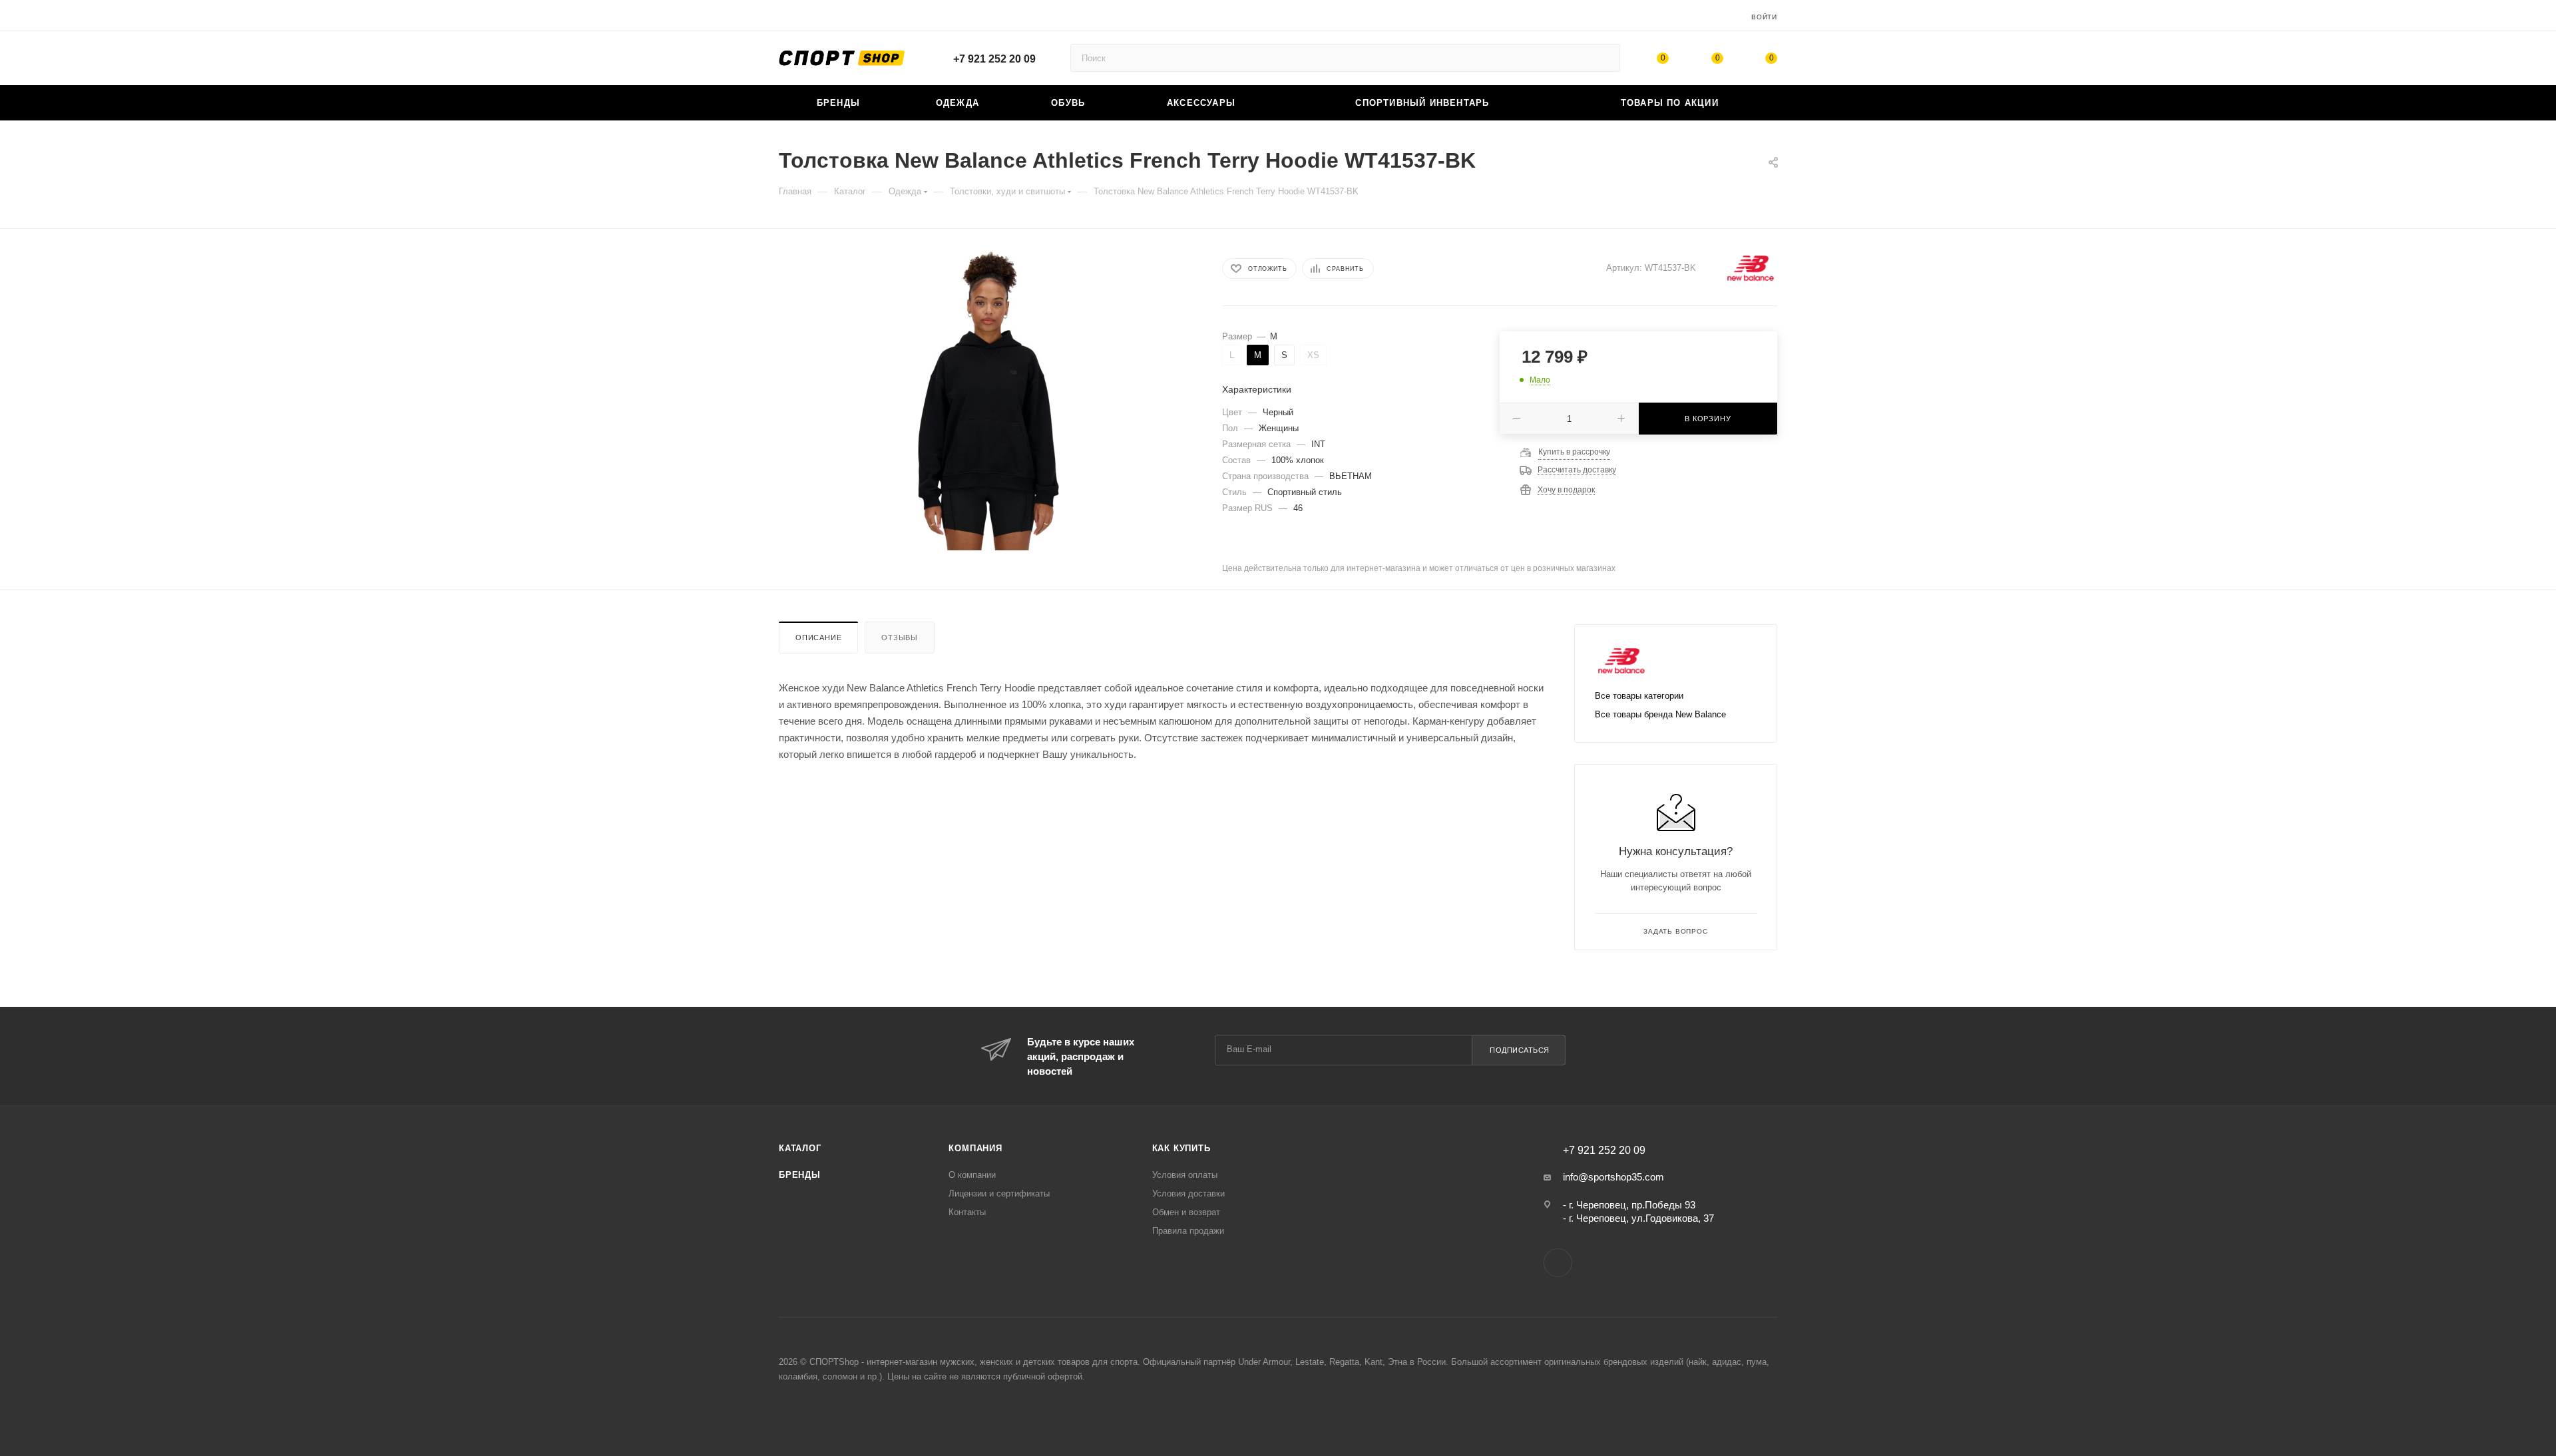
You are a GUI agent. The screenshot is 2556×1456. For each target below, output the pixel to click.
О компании (972, 1175)
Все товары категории (1639, 696)
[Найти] (1604, 58)
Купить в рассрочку (1574, 452)
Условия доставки (1188, 1193)
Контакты (967, 1212)
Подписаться (1520, 1050)
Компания (975, 1148)
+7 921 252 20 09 (994, 59)
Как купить (1181, 1148)
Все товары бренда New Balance (1660, 714)
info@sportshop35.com (1613, 1177)
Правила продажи (1188, 1231)
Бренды (800, 1175)
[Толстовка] (988, 401)
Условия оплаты (1185, 1175)
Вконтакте (1558, 1263)
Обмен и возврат (1186, 1212)
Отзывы (900, 637)
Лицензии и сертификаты (999, 1193)
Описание (818, 637)
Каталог (800, 1148)
